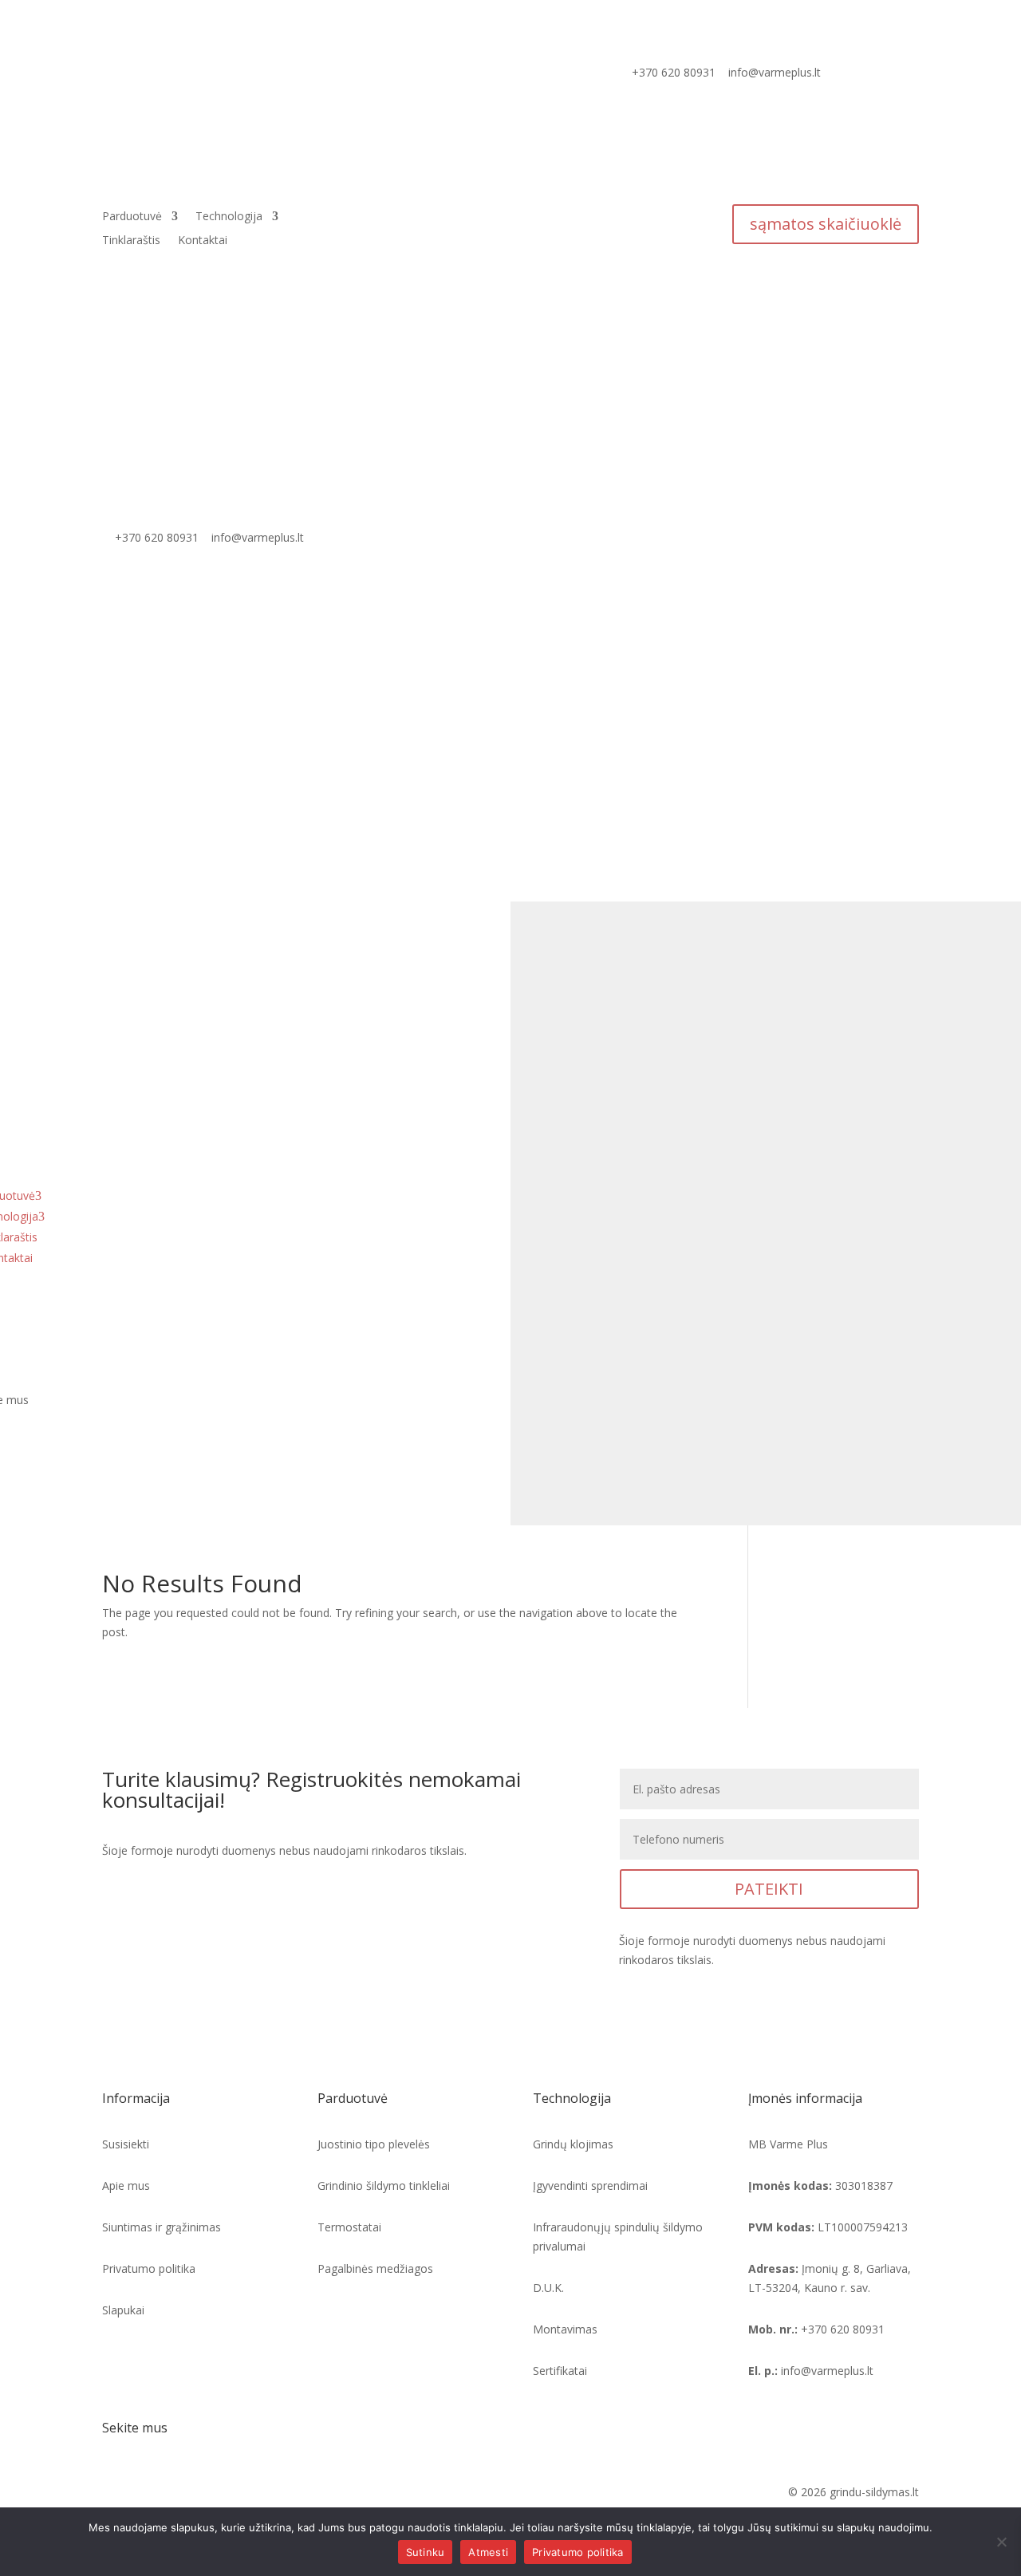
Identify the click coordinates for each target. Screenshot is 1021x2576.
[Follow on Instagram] (147, 2495)
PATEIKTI (769, 1889)
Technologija (229, 217)
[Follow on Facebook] (115, 2495)
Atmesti (488, 2552)
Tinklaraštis (131, 241)
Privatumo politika (578, 2552)
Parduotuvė (132, 217)
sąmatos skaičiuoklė (826, 224)
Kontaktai (203, 241)
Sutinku (426, 2552)
